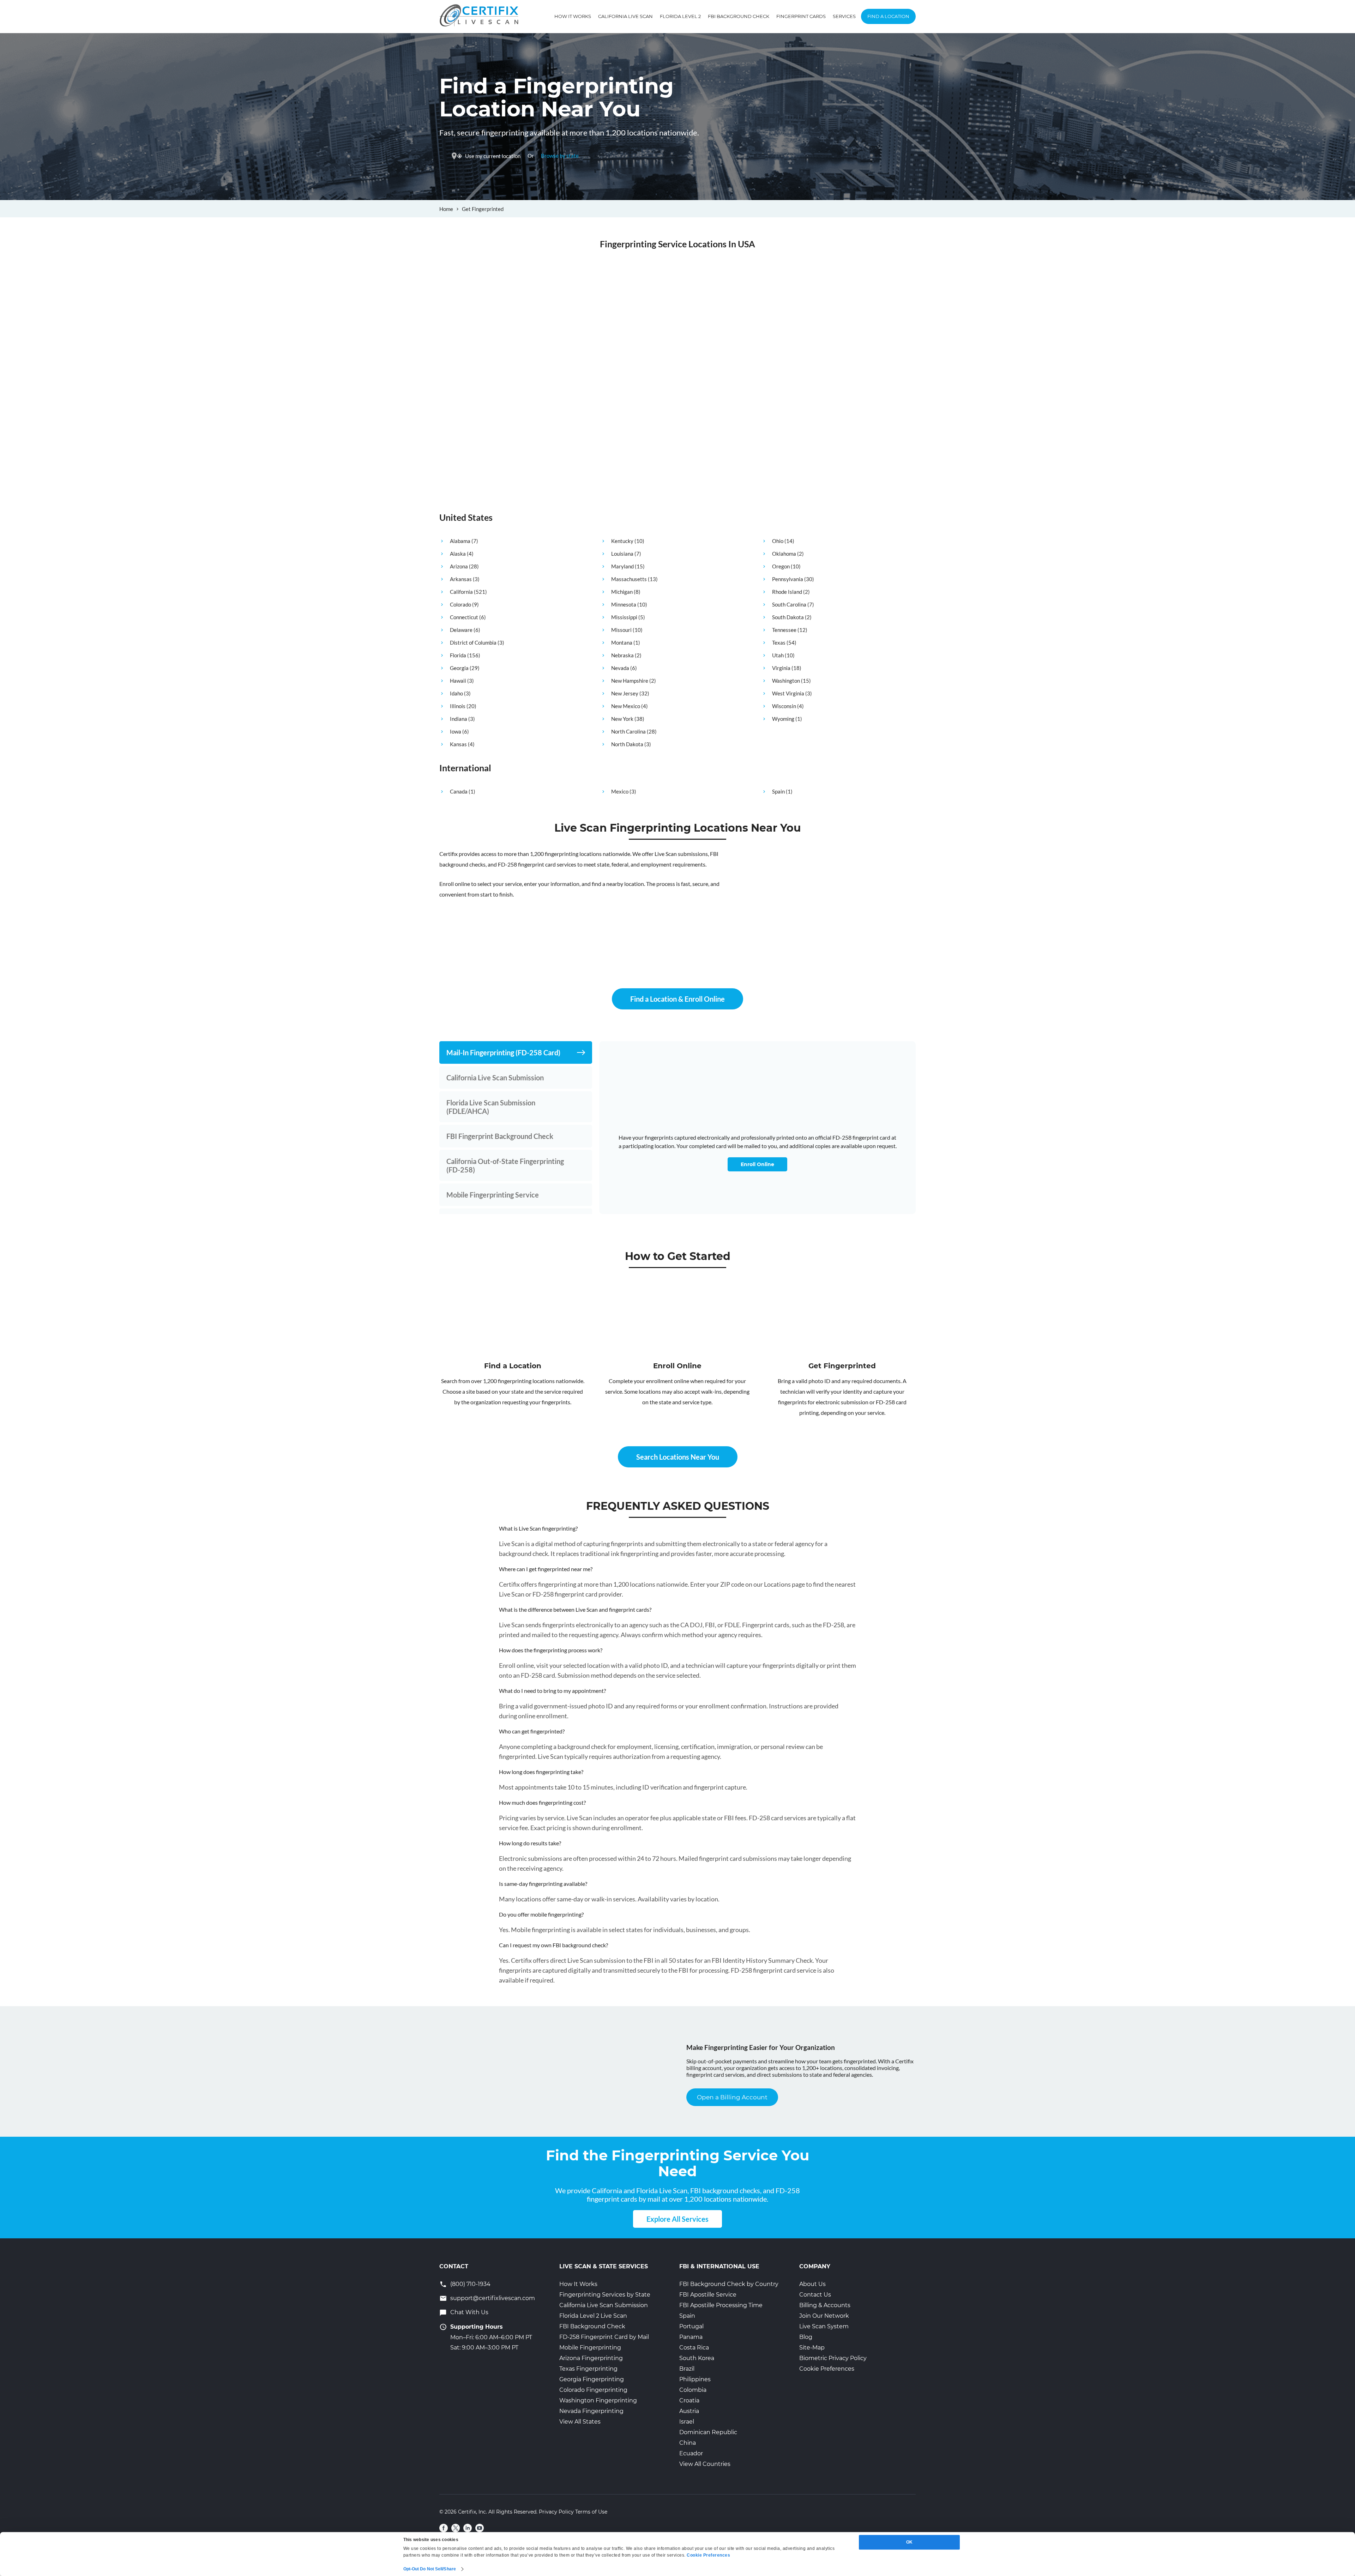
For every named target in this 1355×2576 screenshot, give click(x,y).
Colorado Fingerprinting (593, 2390)
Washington (786, 681)
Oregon (781, 566)
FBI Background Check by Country (729, 2284)
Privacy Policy (556, 2512)
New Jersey (625, 693)
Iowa (456, 731)
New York (622, 719)
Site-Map (812, 2348)
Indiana (459, 719)
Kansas (458, 744)
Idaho (456, 693)
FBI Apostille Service (708, 2295)
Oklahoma (784, 554)
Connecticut (464, 617)
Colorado (460, 604)
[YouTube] (480, 2528)
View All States (580, 2422)
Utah (778, 655)
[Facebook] (444, 2528)
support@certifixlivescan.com (493, 2298)
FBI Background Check (739, 16)
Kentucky (622, 541)
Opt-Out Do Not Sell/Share (430, 2569)
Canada (459, 791)
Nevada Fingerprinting (591, 2411)
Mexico (620, 791)
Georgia (459, 668)
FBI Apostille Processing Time (721, 2305)
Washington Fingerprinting (598, 2400)
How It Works (573, 16)
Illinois (458, 706)
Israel (687, 2422)
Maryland (622, 566)
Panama (691, 2337)
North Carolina (628, 731)
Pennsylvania (788, 579)
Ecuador (691, 2453)
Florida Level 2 (680, 16)
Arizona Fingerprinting (591, 2358)
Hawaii (458, 681)
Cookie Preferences (827, 2369)
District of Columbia (473, 643)
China (688, 2443)
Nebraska (622, 655)
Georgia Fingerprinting (592, 2379)
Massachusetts (629, 579)
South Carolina (789, 604)
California (461, 592)
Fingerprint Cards (801, 16)
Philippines (695, 2379)
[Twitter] (456, 2528)
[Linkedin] (468, 2528)
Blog (806, 2337)
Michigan (622, 592)
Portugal (691, 2326)
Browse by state (560, 156)
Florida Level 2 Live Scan (593, 2316)
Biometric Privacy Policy (833, 2358)
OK (909, 2542)
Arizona (459, 566)
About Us (812, 2284)
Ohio (778, 541)
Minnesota (624, 604)
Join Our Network (824, 2316)
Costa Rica (694, 2348)
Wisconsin (784, 706)
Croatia (689, 2400)
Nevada (620, 668)
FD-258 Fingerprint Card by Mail (604, 2337)
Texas (779, 643)
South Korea (697, 2358)
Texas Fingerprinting (588, 2369)
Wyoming (783, 719)
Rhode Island (787, 592)
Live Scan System (824, 2326)
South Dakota (788, 617)
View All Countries (705, 2464)
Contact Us (815, 2295)
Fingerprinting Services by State (605, 2295)
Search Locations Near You (678, 1457)
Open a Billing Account (732, 2097)
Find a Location (888, 16)
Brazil (687, 2369)
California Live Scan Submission (604, 2305)
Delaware (461, 630)
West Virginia (788, 693)
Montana (622, 643)
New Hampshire (630, 681)
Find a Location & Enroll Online (677, 999)
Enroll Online (757, 1164)
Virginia (781, 668)
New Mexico (626, 706)
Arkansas (461, 579)
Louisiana (622, 554)
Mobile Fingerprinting (590, 2348)
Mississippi (624, 617)
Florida (458, 655)
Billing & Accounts (825, 2305)
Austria (689, 2411)
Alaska (458, 554)
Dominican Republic (708, 2432)
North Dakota (627, 744)
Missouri (621, 630)
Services (844, 16)
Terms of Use (591, 2512)
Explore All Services (677, 2219)
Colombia (693, 2390)
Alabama (460, 541)
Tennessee (784, 630)
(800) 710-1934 (470, 2284)
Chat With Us (469, 2312)
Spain (778, 791)
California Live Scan (625, 16)
